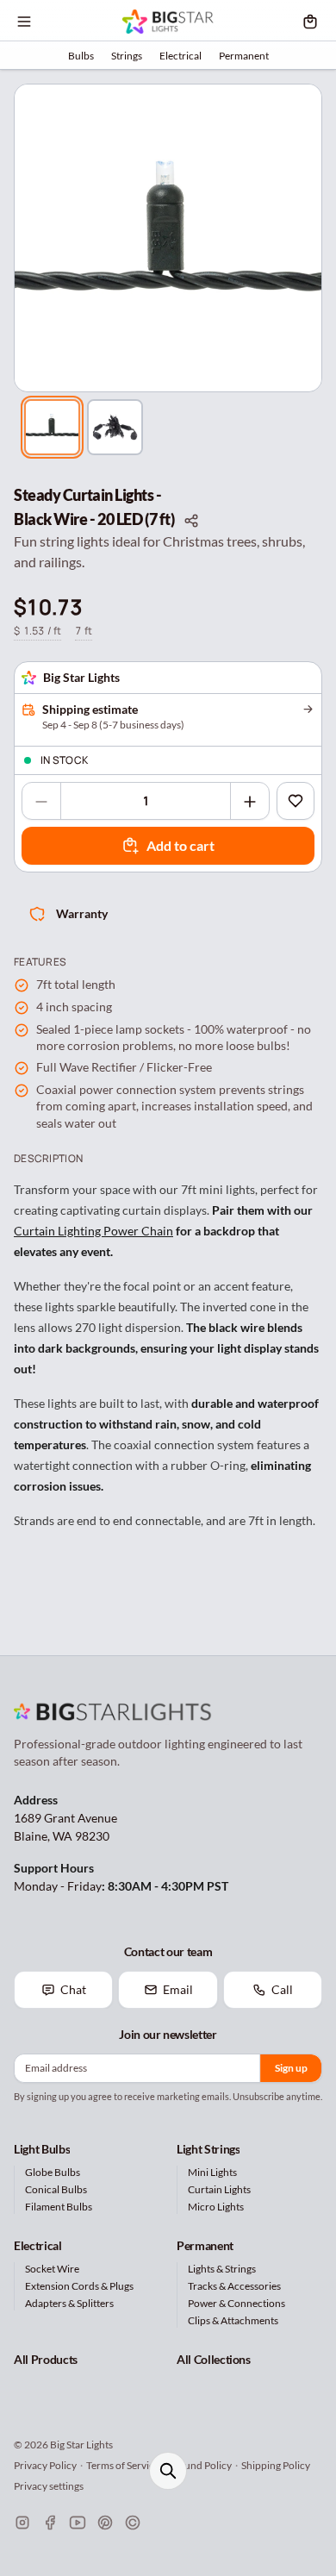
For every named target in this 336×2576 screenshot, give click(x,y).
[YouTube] (78, 2523)
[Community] (133, 2523)
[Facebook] (50, 2523)
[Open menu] (24, 22)
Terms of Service (123, 2465)
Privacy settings (49, 2486)
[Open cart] (310, 22)
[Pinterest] (105, 2523)
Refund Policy (200, 2465)
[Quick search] (168, 2471)
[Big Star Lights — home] (168, 22)
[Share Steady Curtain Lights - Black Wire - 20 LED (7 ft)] (191, 520)
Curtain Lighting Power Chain (93, 1231)
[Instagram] (22, 2523)
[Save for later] (296, 801)
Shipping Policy (276, 2465)
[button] (168, 238)
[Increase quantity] (250, 802)
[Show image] (52, 427)
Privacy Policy (45, 2465)
